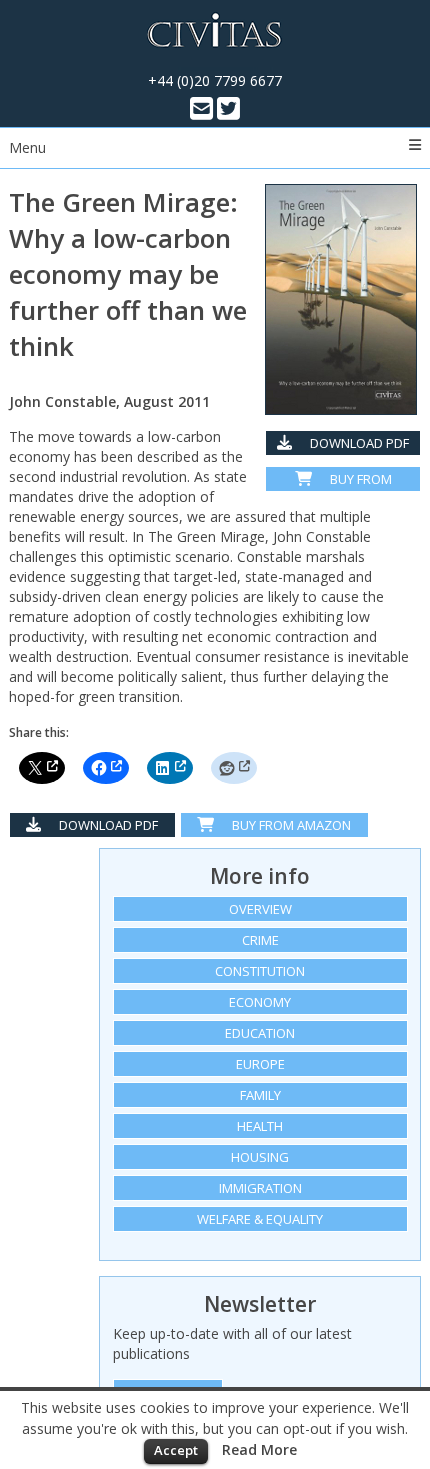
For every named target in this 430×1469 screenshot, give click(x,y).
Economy (260, 1002)
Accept (176, 1450)
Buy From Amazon (290, 825)
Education (260, 1033)
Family (260, 1095)
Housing (260, 1157)
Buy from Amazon (354, 481)
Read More (259, 1449)
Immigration (260, 1188)
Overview (260, 909)
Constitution (260, 971)
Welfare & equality (260, 1219)
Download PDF (358, 443)
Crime (260, 940)
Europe (260, 1064)
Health (260, 1126)
